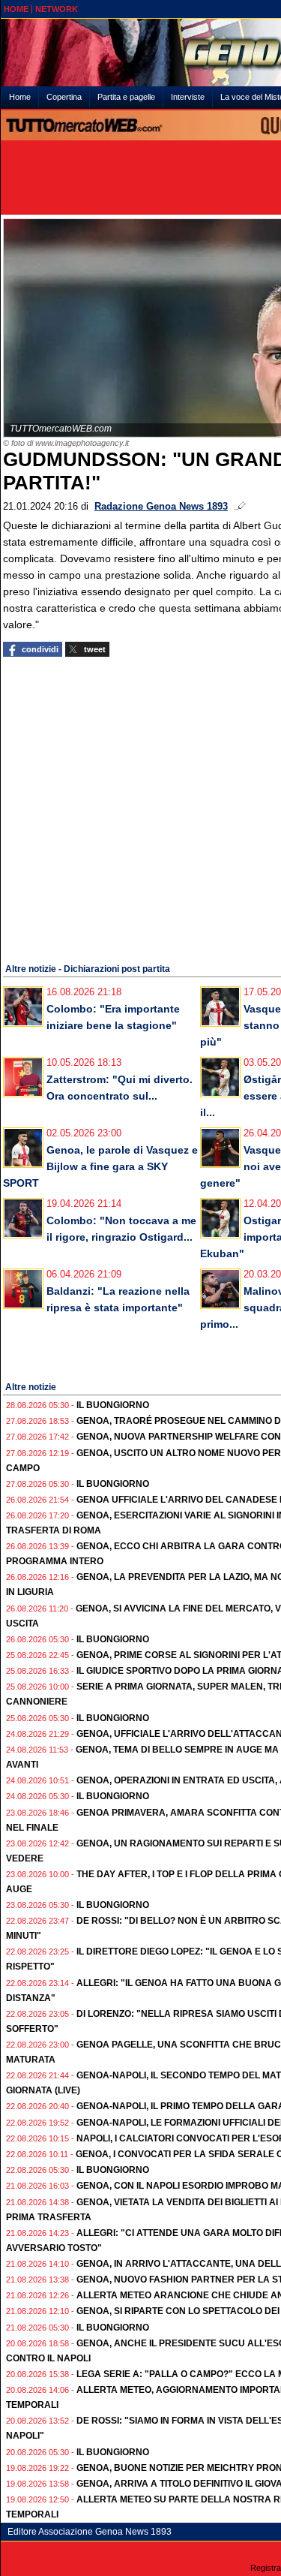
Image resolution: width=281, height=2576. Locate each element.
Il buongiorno (113, 1405)
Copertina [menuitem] (64, 97)
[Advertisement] (140, 808)
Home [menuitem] (20, 97)
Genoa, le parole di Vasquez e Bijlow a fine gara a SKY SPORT (100, 1166)
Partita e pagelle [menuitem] (126, 97)
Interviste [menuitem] (188, 97)
